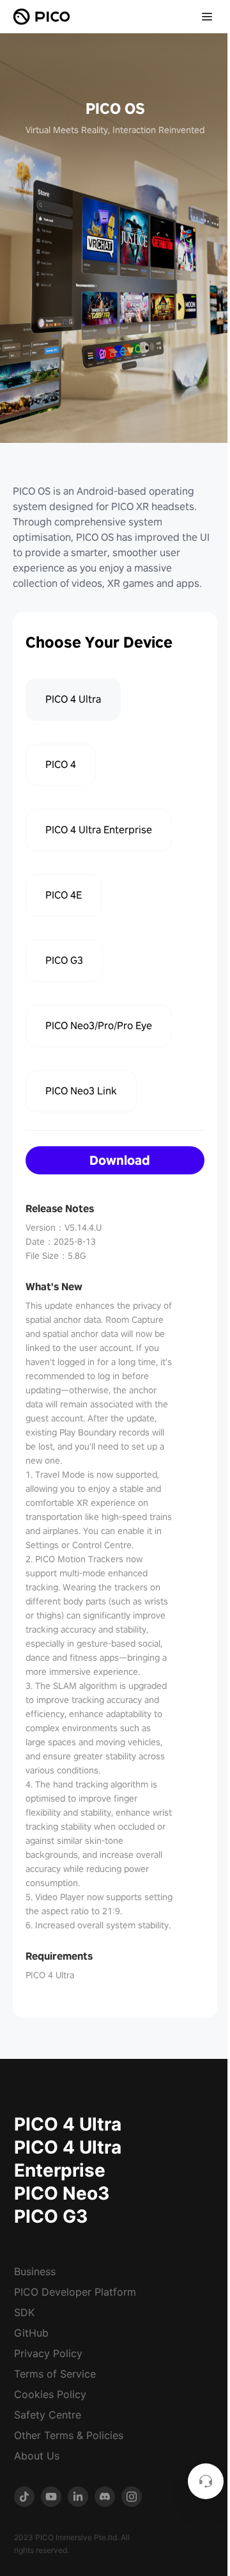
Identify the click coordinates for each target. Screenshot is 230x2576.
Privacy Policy (48, 2353)
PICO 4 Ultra (68, 2124)
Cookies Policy (50, 2394)
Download (120, 1160)
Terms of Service (55, 2374)
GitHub (31, 2333)
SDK (24, 2312)
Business (35, 2271)
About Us (37, 2456)
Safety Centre (48, 2415)
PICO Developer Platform (75, 2292)
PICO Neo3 (62, 2193)
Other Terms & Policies (69, 2435)
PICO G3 (51, 2216)
